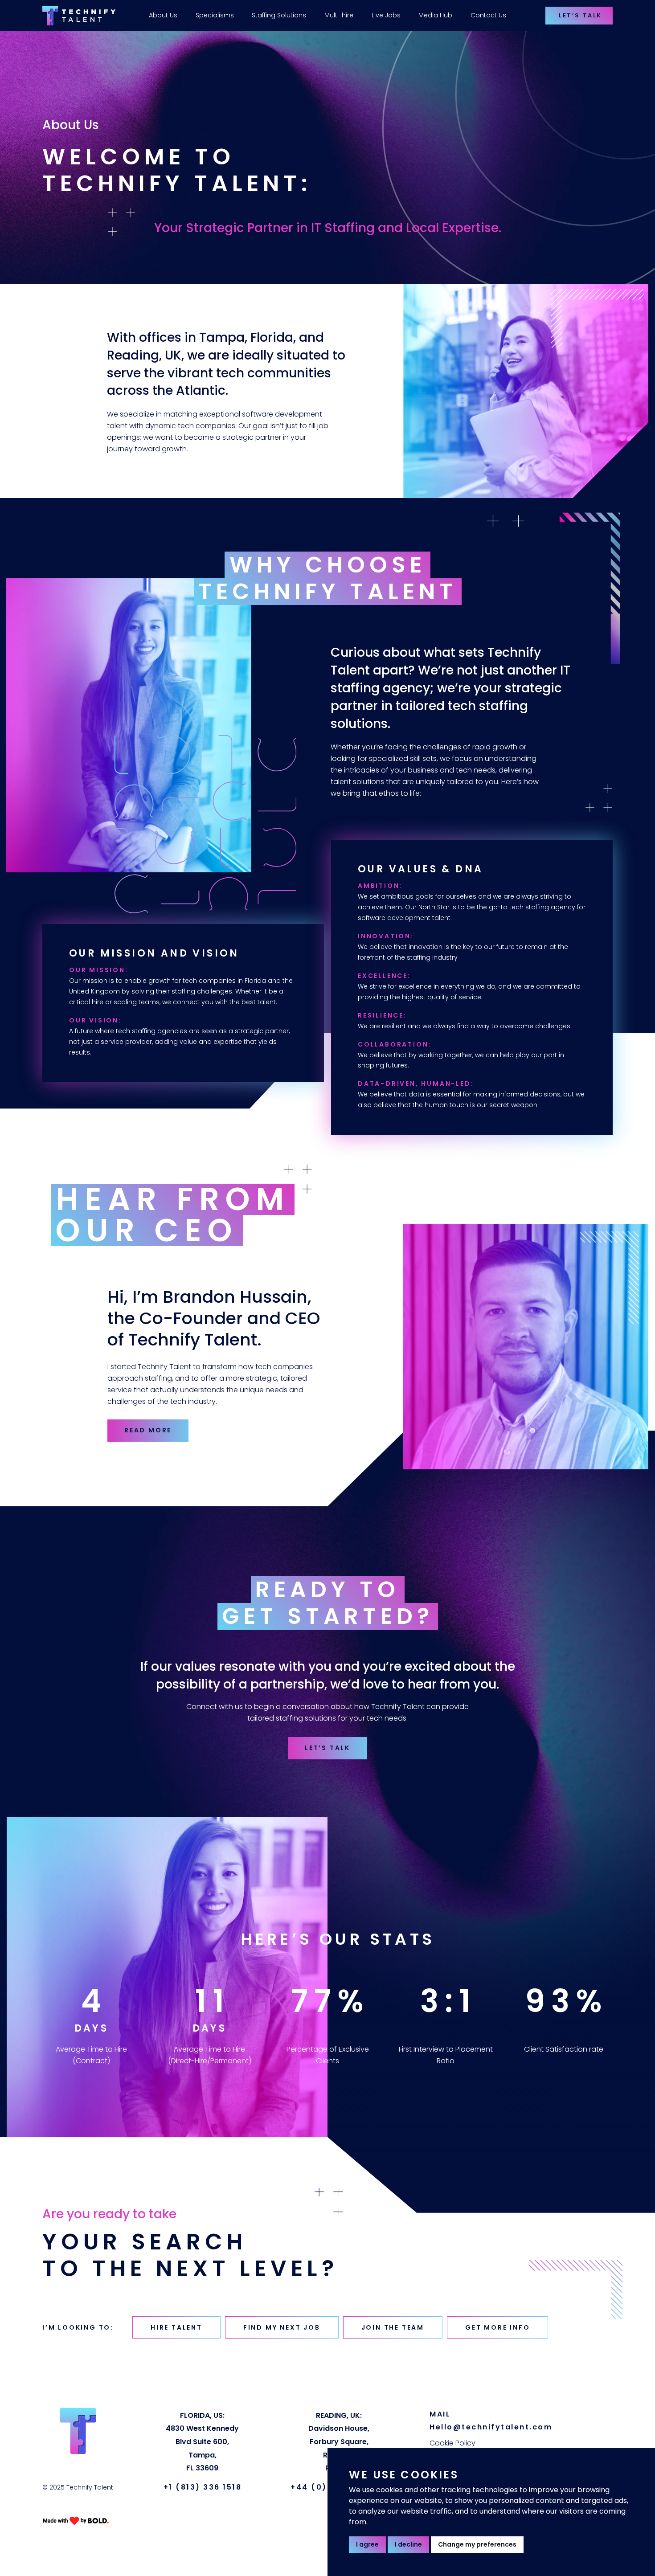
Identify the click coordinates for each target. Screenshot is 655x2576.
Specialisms (215, 15)
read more (148, 1430)
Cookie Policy (452, 2443)
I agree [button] (367, 2544)
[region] (311, 16)
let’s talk (327, 1748)
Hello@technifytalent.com (491, 2427)
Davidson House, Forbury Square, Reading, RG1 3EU (339, 2442)
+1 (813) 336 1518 (203, 2487)
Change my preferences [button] (477, 2544)
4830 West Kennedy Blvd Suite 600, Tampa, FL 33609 (202, 2442)
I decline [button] (408, 2544)
